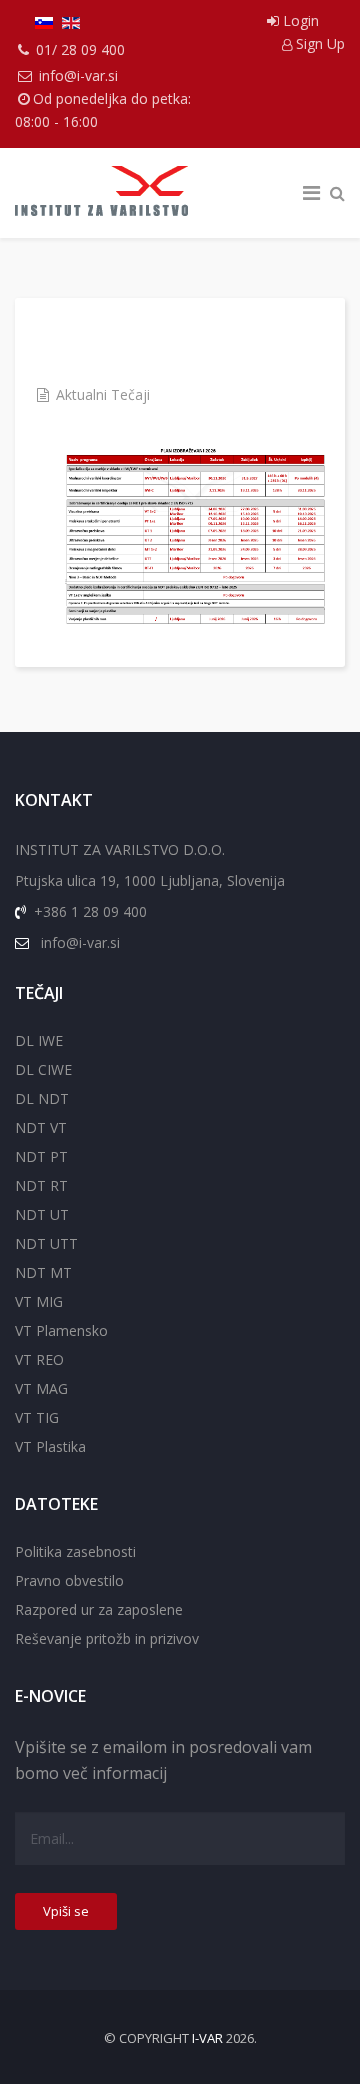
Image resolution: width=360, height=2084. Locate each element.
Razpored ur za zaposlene (99, 1609)
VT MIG (39, 1301)
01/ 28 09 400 (80, 49)
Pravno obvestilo (69, 1580)
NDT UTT (46, 1243)
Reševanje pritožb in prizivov (107, 1638)
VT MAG (41, 1388)
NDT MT (43, 1272)
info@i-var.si (78, 75)
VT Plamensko (61, 1330)
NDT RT (41, 1185)
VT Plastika (50, 1446)
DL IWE (39, 1040)
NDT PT (41, 1156)
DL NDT (42, 1098)
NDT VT (41, 1127)
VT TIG (37, 1417)
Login (299, 20)
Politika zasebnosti (75, 1551)
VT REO (39, 1359)
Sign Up (318, 43)
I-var (207, 2038)
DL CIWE (43, 1069)
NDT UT (42, 1214)
